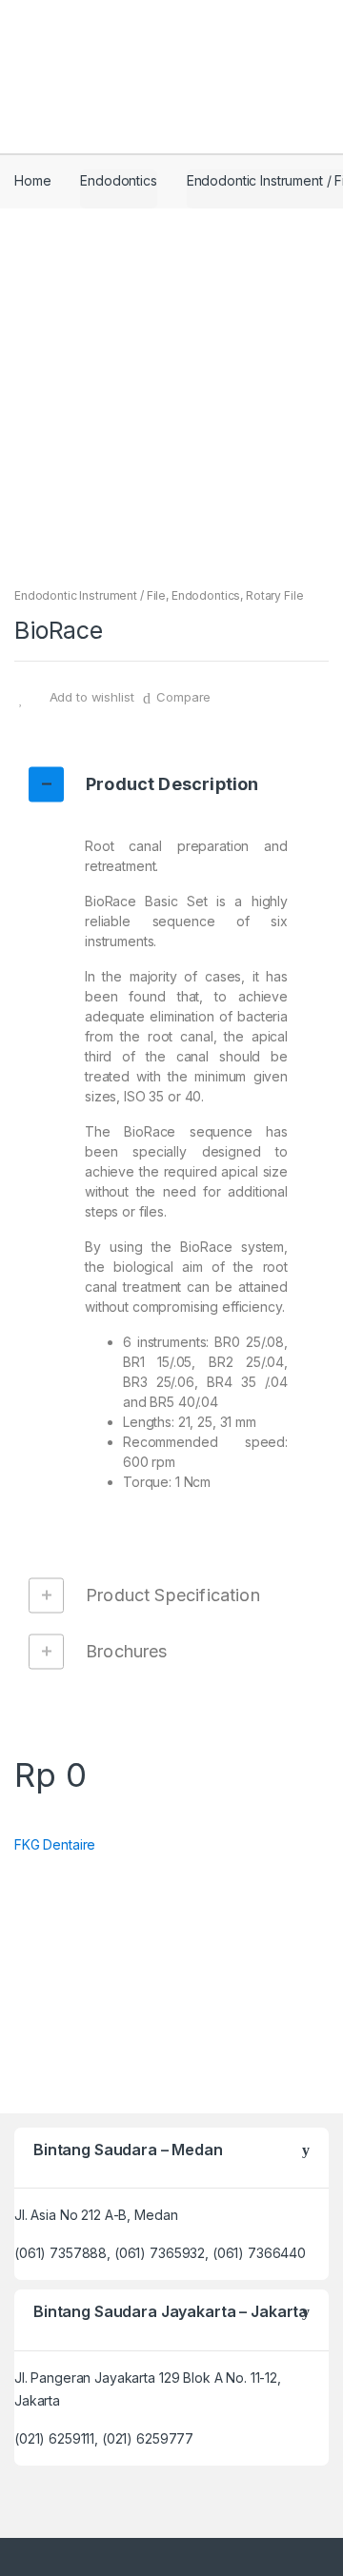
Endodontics (118, 180)
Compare (183, 697)
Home (32, 180)
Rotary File (274, 595)
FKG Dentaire (55, 1844)
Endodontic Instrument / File (90, 595)
